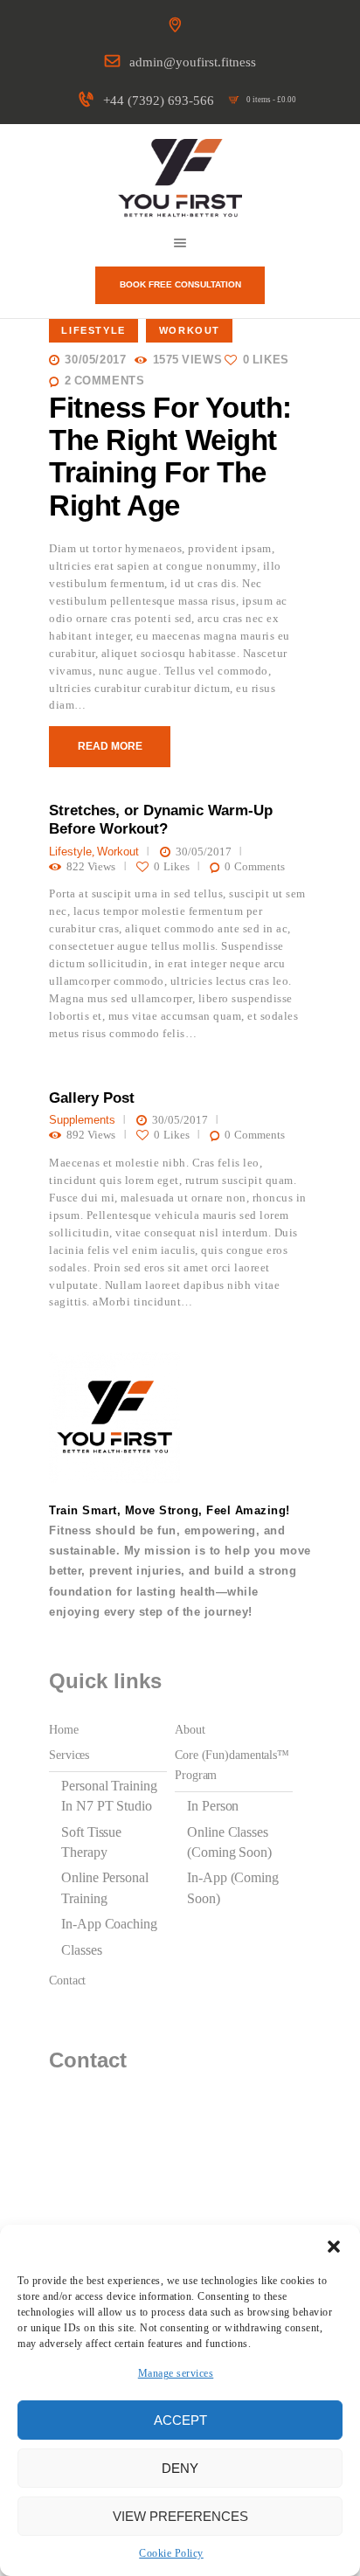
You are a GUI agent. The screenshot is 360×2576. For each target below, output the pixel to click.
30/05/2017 (95, 360)
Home (64, 1729)
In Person (213, 1806)
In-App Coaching (109, 1924)
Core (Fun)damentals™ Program (232, 1765)
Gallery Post (92, 1098)
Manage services (176, 2373)
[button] (334, 2247)
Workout (190, 330)
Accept (180, 2420)
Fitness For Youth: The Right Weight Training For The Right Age (170, 457)
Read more (110, 746)
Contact (67, 1980)
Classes (81, 1950)
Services (69, 1755)
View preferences (180, 2516)
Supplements (82, 1120)
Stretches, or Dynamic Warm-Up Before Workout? (161, 820)
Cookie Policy (171, 2553)
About (190, 1729)
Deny (180, 2468)
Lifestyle (93, 330)
